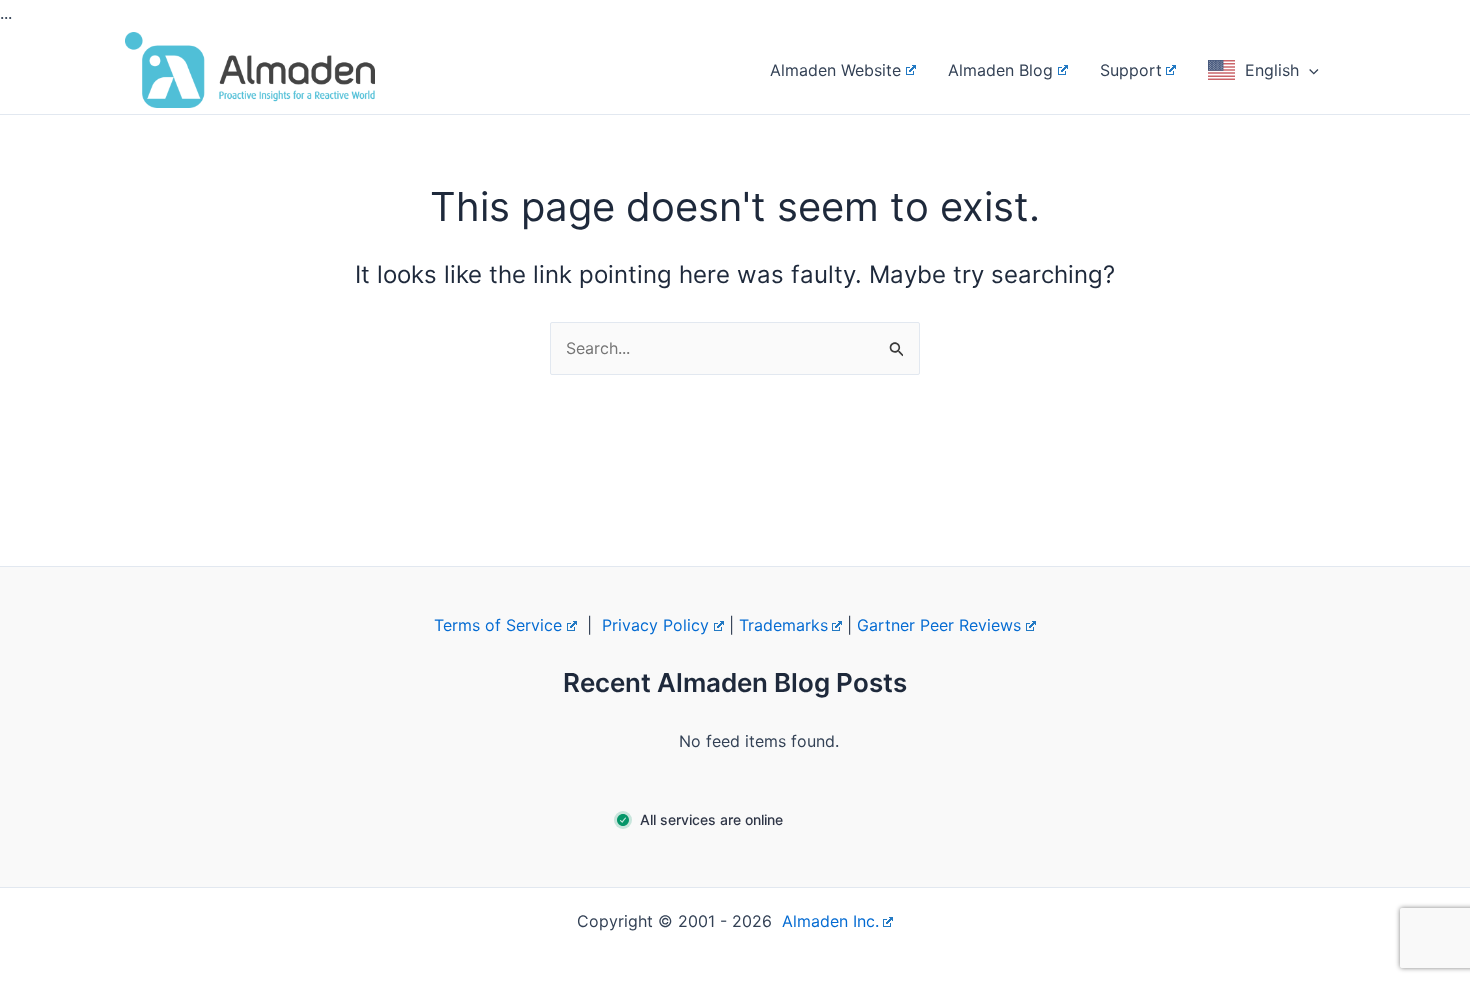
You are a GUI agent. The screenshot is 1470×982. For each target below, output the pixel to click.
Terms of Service (498, 625)
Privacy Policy (655, 625)
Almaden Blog (1000, 70)
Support (1131, 70)
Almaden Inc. (830, 921)
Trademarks (783, 625)
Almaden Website (835, 70)
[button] (1309, 70)
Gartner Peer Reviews (939, 625)
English (1272, 70)
